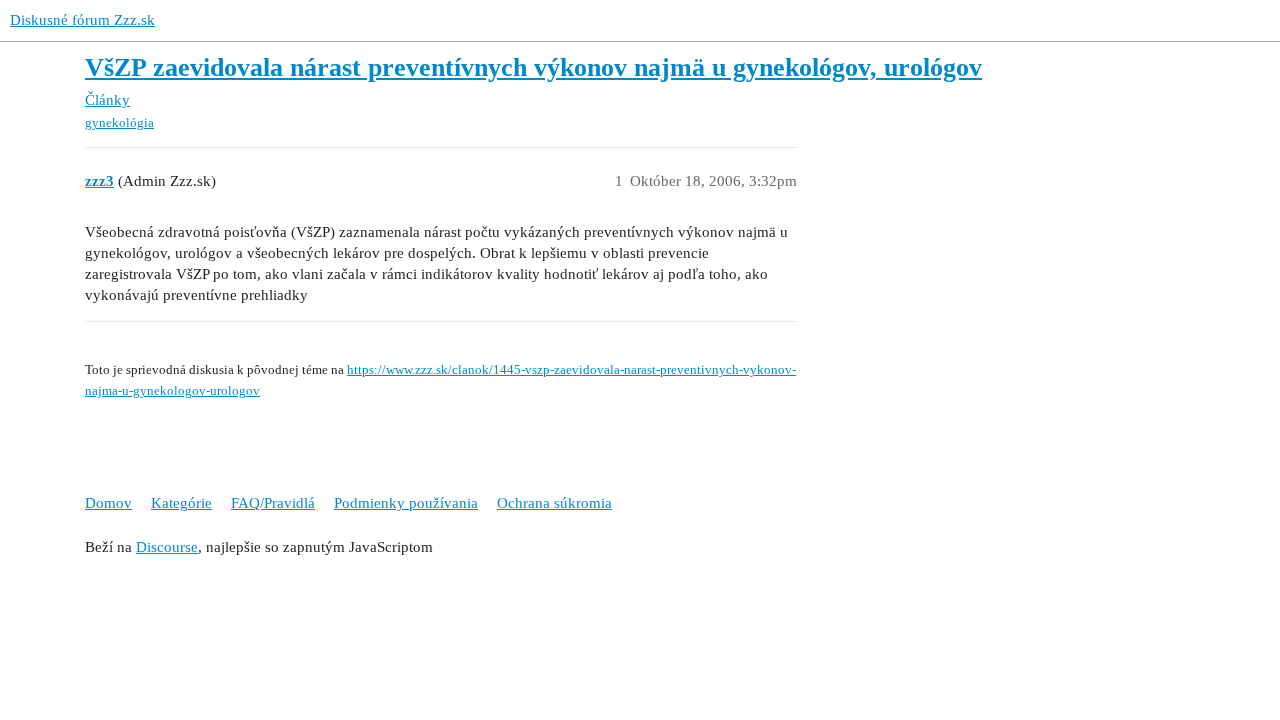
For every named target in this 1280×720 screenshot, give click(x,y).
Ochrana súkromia (554, 503)
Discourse (167, 547)
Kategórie (181, 503)
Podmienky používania (406, 503)
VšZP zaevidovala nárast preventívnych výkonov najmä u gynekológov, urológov (533, 67)
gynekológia (119, 122)
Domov (108, 503)
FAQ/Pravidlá (273, 503)
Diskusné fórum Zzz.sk (82, 20)
